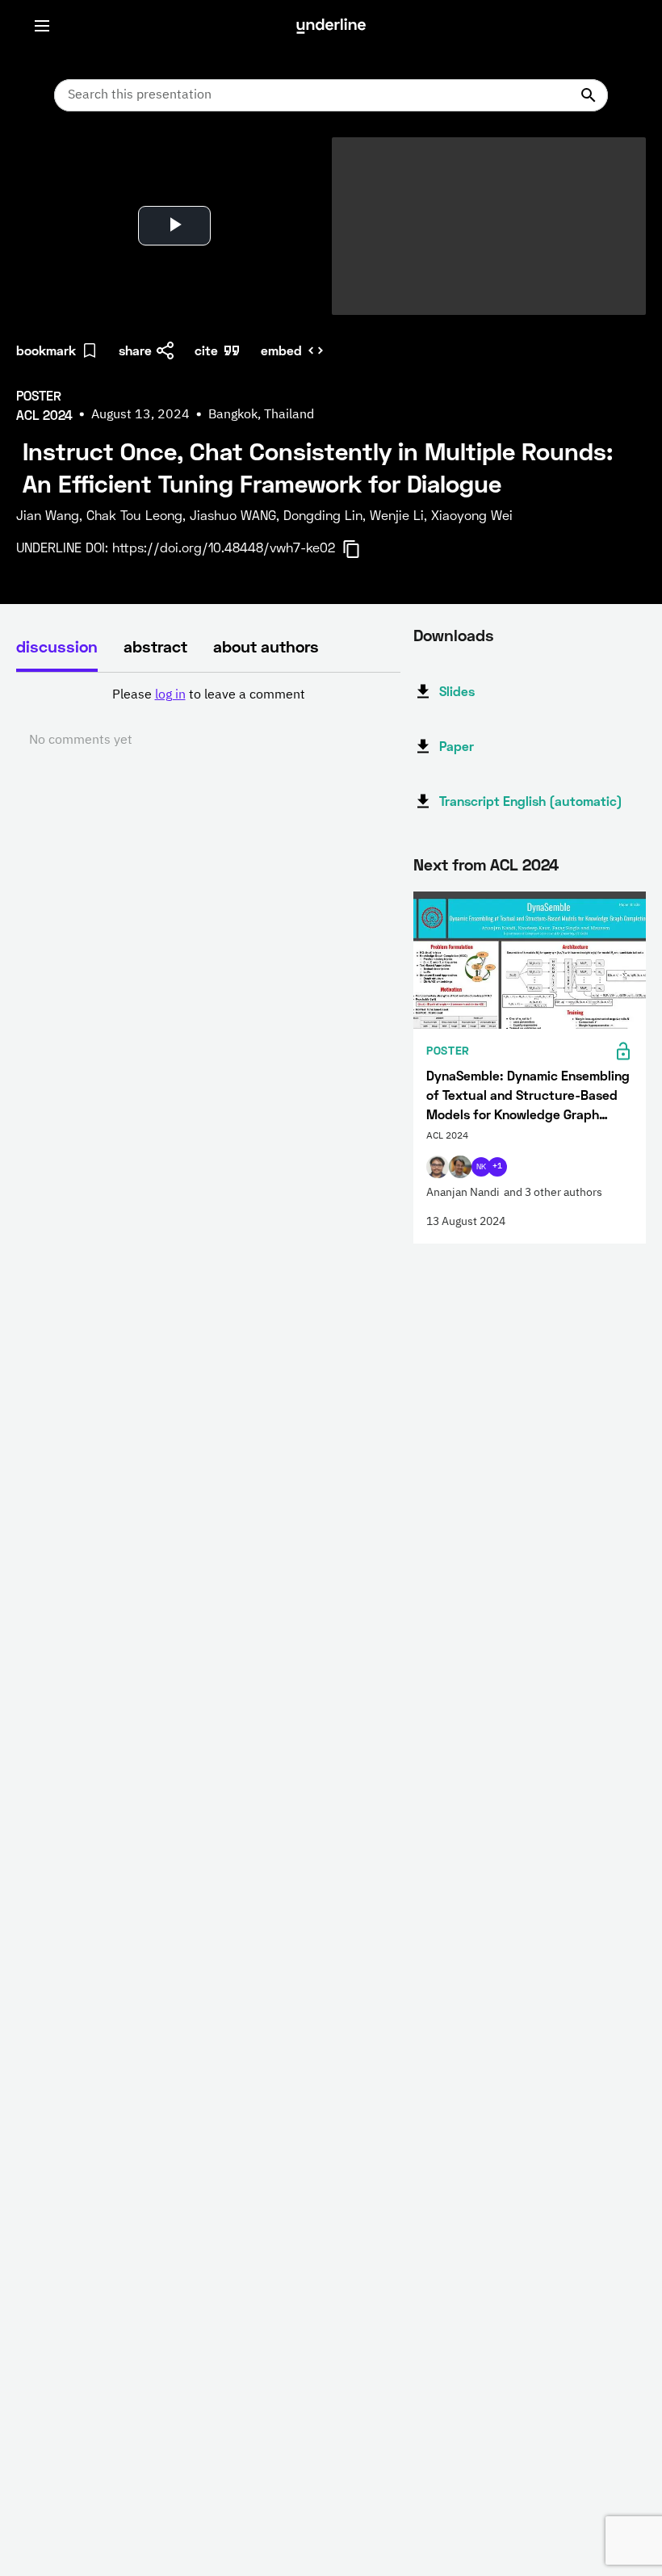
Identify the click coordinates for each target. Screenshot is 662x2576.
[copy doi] (361, 549)
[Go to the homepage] (331, 26)
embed (281, 350)
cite (206, 350)
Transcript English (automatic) (531, 801)
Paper (457, 746)
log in (170, 695)
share (135, 350)
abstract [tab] (155, 646)
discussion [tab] (57, 646)
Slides (457, 691)
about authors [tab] (266, 646)
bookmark (46, 350)
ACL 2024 (524, 864)
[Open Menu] (42, 26)
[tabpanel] (208, 718)
